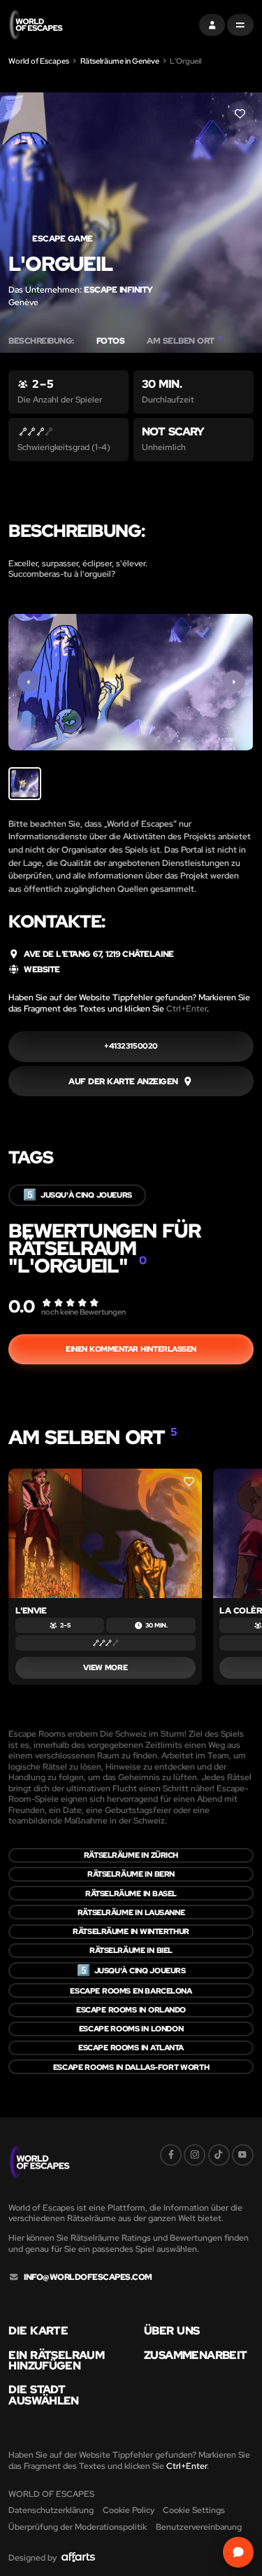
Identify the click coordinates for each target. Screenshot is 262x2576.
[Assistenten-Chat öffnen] (238, 2552)
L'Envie (31, 1610)
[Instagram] (195, 2155)
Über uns (172, 2331)
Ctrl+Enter (187, 1008)
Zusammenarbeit (195, 2355)
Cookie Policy (129, 2510)
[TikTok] (219, 2155)
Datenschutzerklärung (51, 2510)
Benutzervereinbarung (199, 2527)
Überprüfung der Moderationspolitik (78, 2527)
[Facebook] (171, 2155)
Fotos (111, 341)
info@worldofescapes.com (88, 2277)
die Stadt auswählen (43, 2395)
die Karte (38, 2331)
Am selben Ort (184, 341)
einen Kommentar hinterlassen (131, 1349)
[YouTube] (243, 2155)
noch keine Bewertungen (83, 1312)
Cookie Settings (194, 2510)
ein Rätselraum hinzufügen (56, 2361)
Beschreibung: (41, 341)
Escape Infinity (118, 289)
